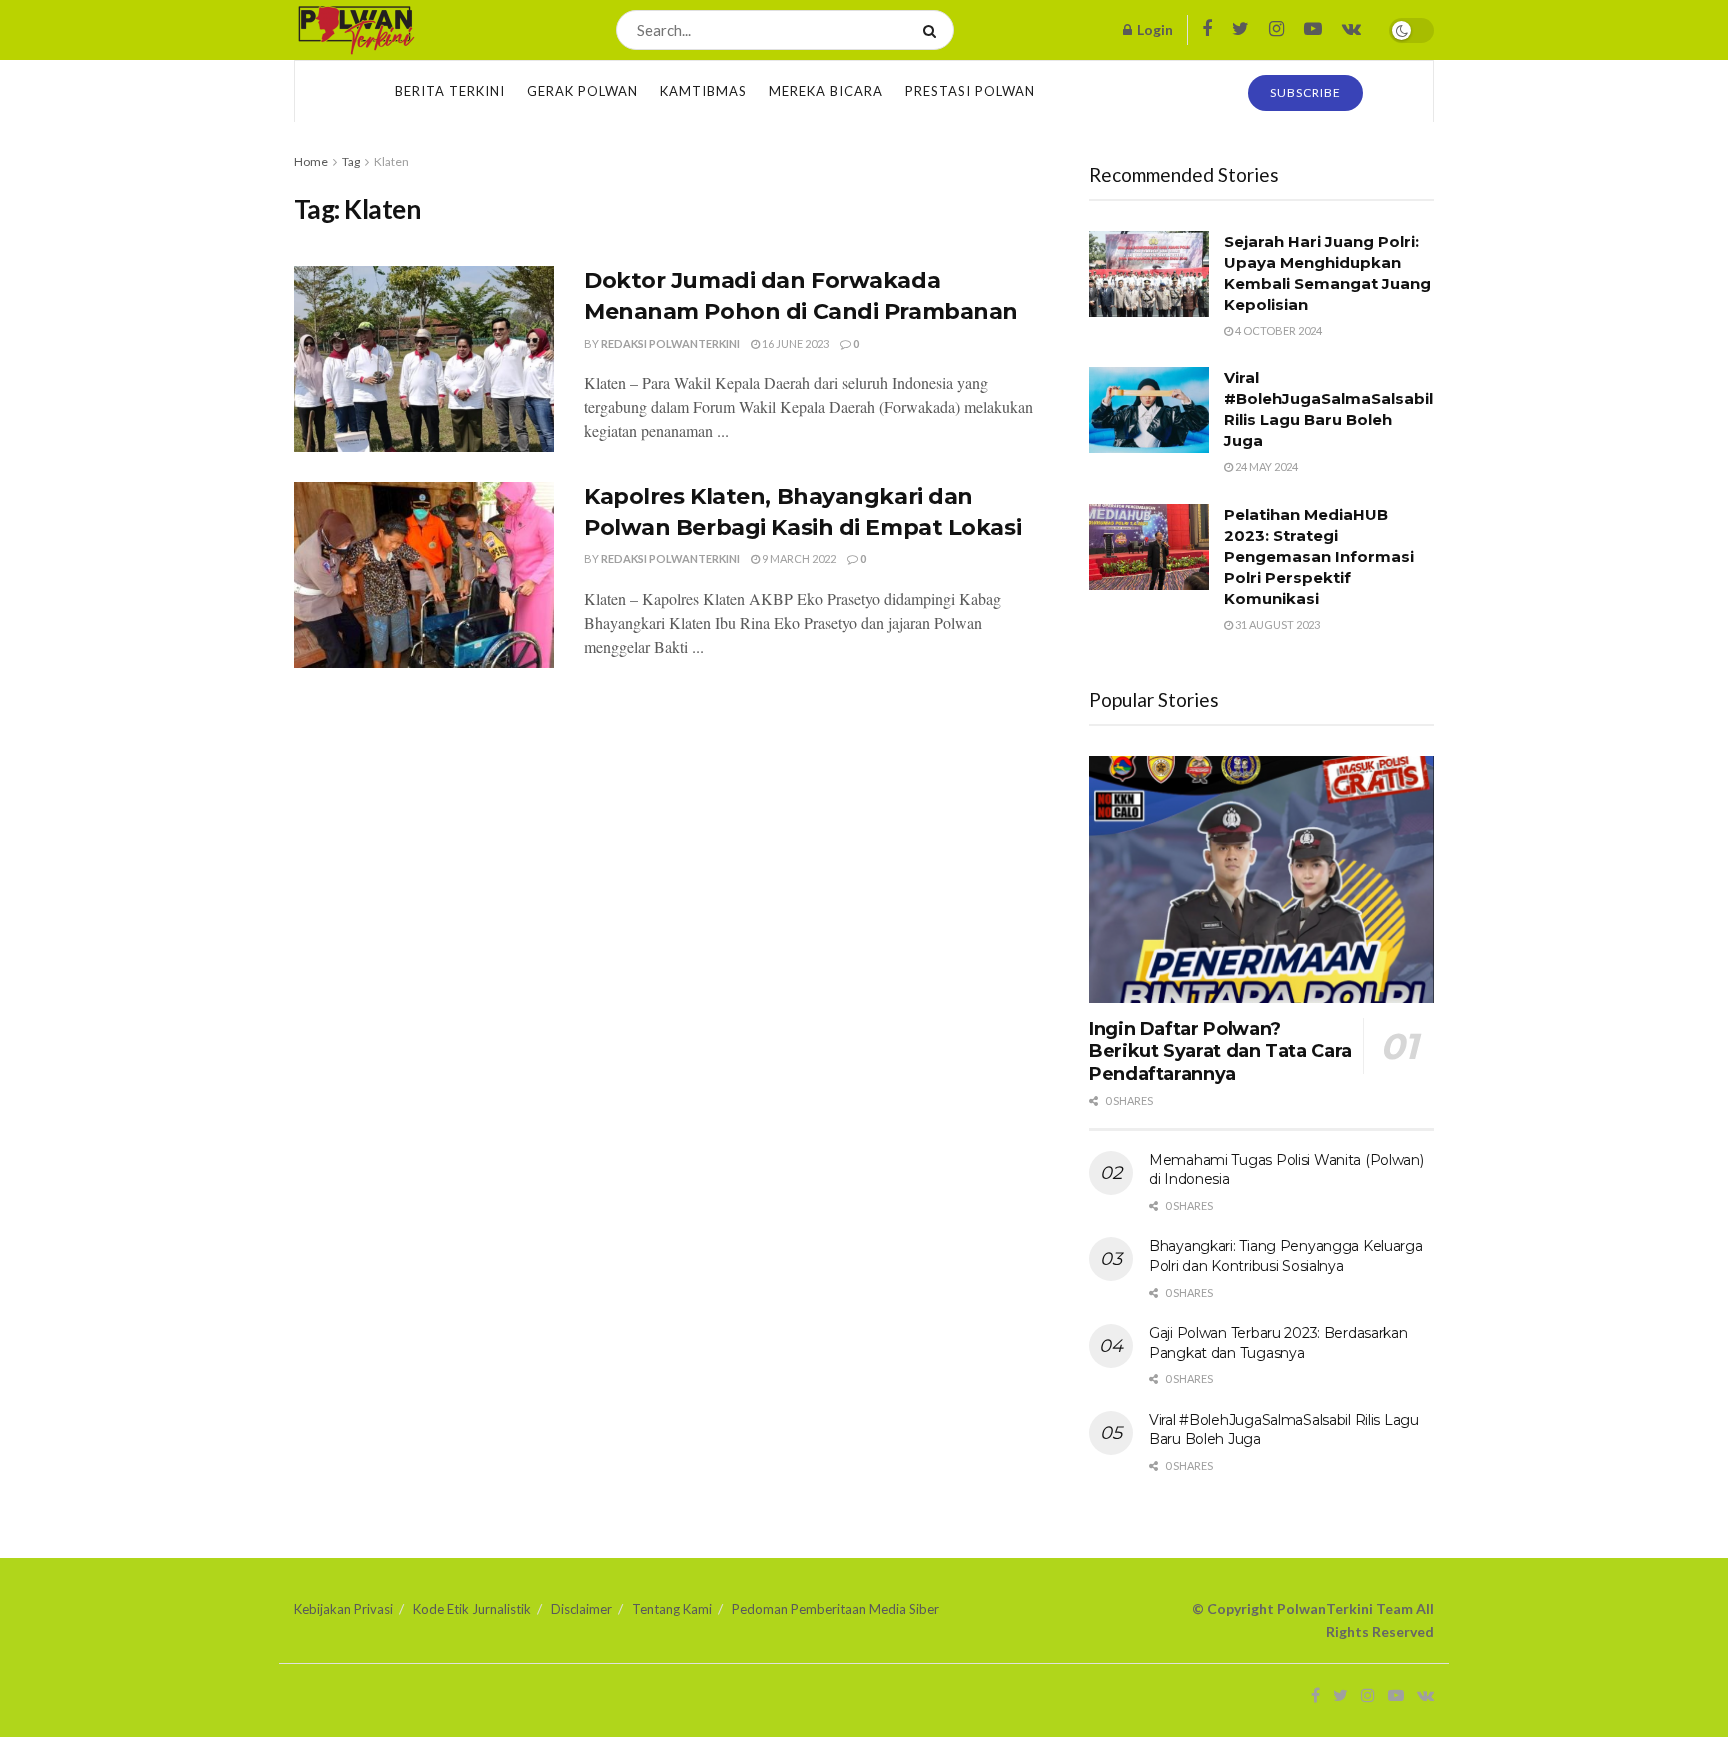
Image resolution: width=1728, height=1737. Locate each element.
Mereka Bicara (826, 91)
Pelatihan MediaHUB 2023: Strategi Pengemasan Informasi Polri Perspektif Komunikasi (1319, 556)
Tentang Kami (672, 1609)
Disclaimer (581, 1609)
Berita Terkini (450, 91)
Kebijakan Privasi (343, 1609)
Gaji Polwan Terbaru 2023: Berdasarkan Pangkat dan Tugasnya (1278, 1343)
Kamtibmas (703, 91)
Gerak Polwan (582, 91)
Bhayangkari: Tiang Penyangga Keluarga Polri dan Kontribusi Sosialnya (1286, 1256)
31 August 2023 (1276, 624)
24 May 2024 (1265, 466)
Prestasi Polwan (970, 91)
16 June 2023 (794, 343)
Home (311, 161)
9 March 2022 (798, 558)
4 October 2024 (1277, 330)
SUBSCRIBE (1305, 92)
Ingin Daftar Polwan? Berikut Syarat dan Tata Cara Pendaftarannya (1220, 1051)
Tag (351, 161)
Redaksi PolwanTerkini (670, 343)
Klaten (391, 161)
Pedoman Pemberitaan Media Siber (835, 1609)
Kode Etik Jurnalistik (472, 1609)
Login (1153, 29)
